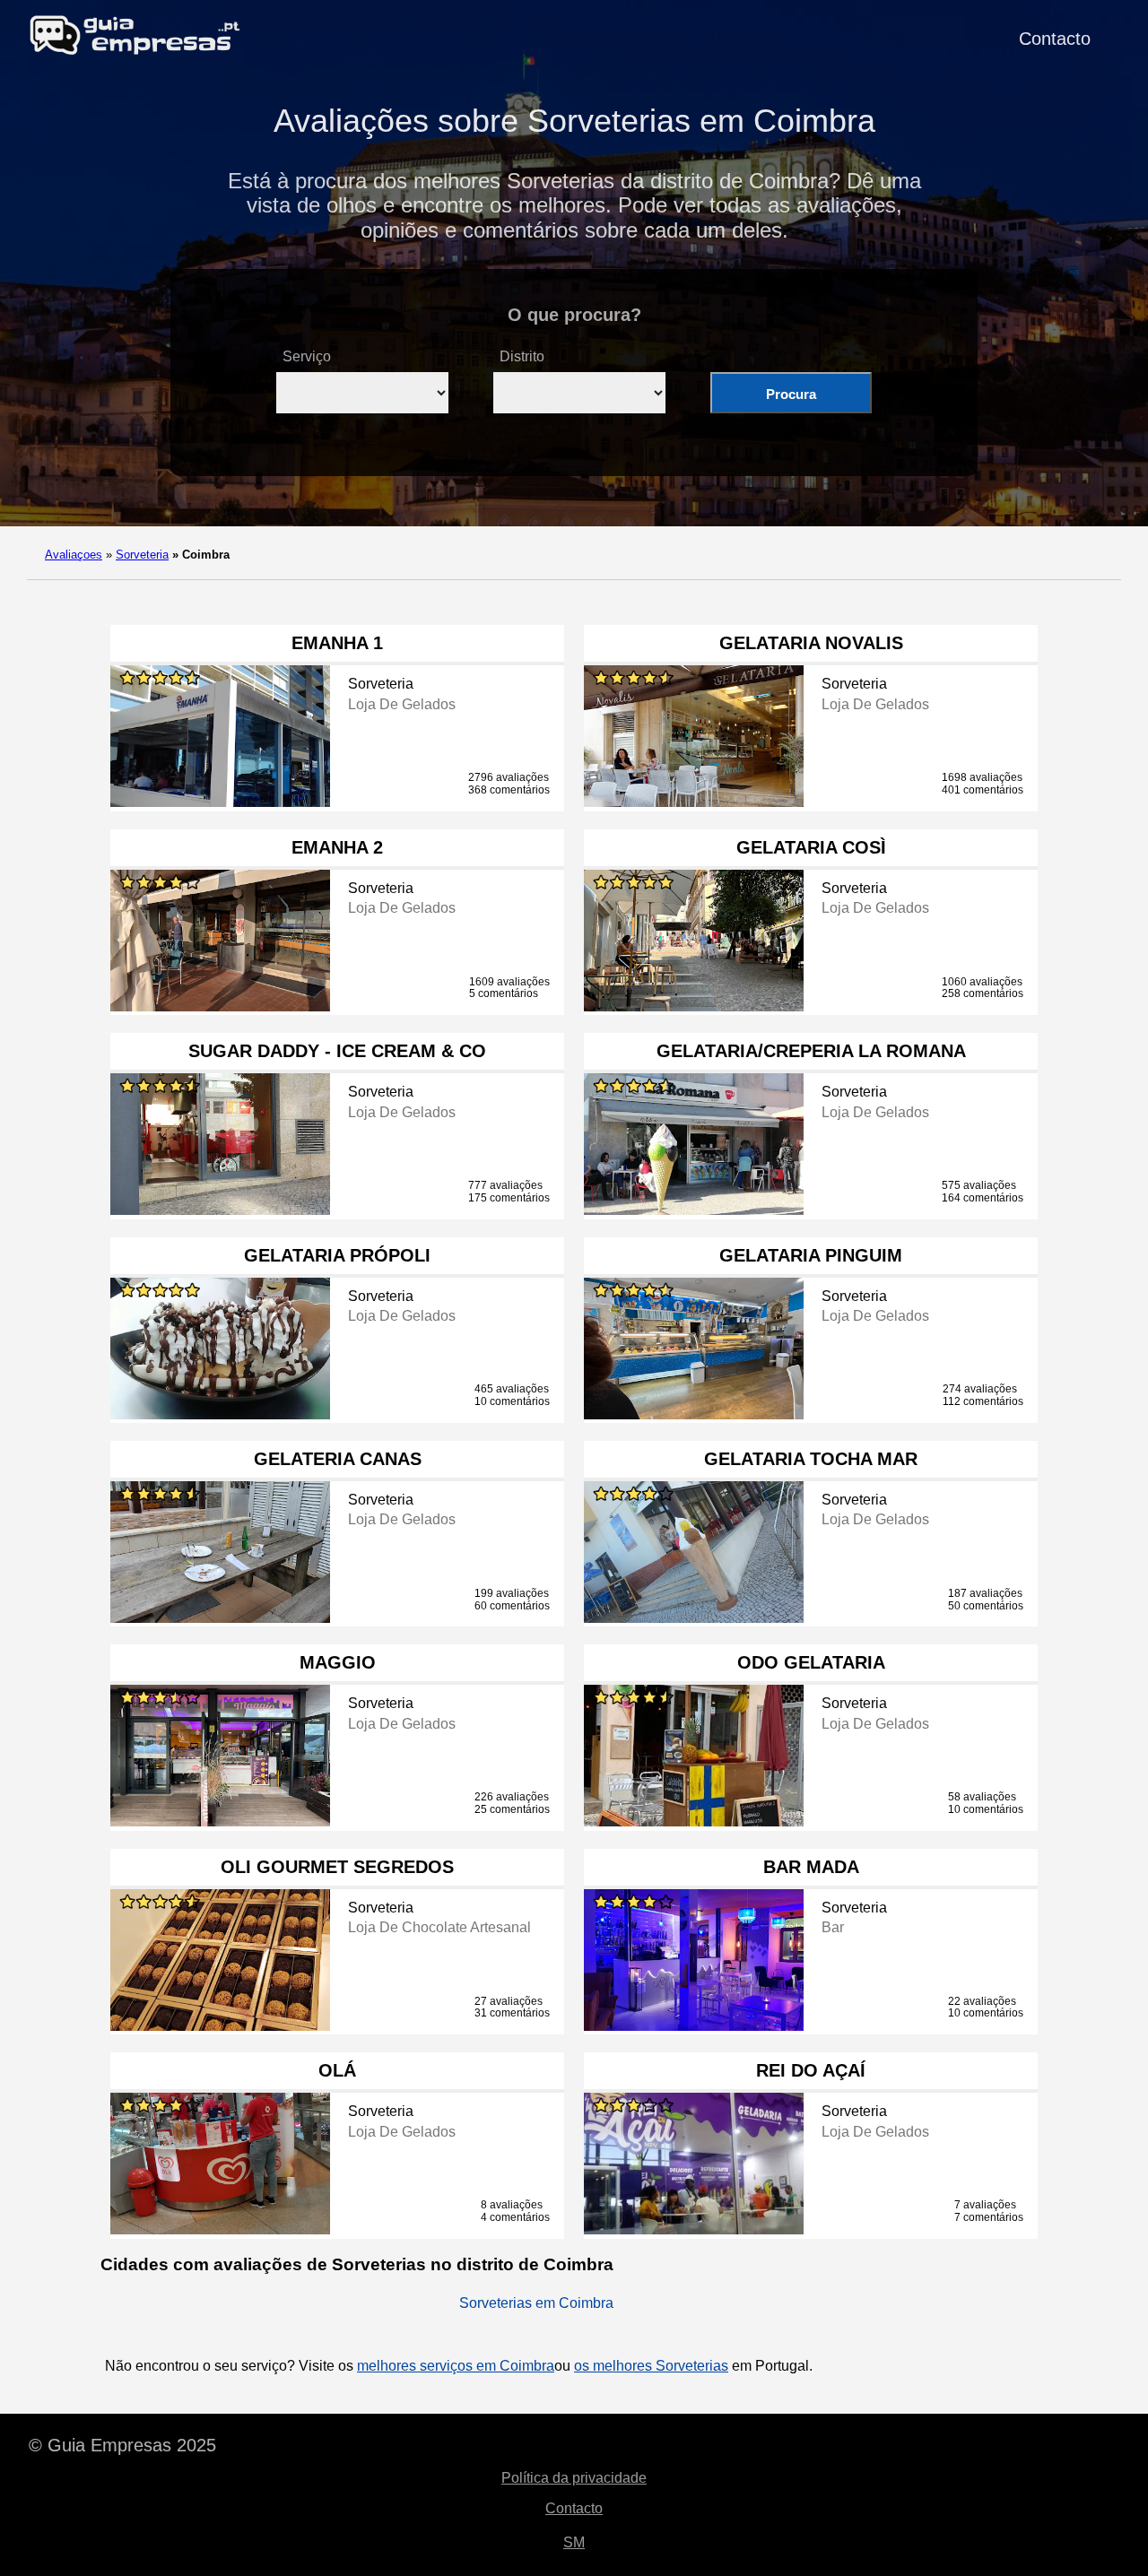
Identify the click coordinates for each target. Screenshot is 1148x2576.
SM (574, 2542)
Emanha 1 (337, 643)
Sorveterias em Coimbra (536, 2303)
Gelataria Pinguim (811, 1255)
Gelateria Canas (338, 1459)
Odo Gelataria (811, 1662)
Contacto (1055, 39)
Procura (791, 394)
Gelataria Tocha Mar (811, 1459)
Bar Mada (811, 1867)
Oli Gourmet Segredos (337, 1867)
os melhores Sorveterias (651, 2366)
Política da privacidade (574, 2478)
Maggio (338, 1662)
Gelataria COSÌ (811, 847)
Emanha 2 (337, 847)
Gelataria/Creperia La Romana (811, 1051)
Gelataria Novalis (811, 643)
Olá (337, 2070)
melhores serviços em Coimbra (456, 2366)
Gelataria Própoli (337, 1255)
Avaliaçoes (74, 555)
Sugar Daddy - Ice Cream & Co (337, 1051)
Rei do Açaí (811, 2070)
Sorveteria (142, 555)
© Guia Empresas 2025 (122, 2445)
